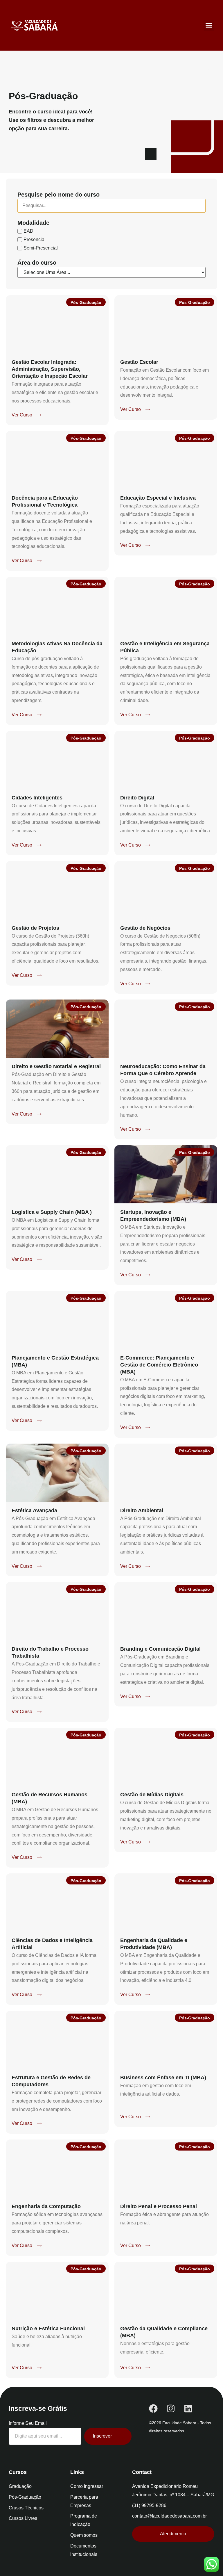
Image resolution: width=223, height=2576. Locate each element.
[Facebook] (153, 2408)
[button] (209, 25)
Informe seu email (28, 2423)
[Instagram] (171, 2408)
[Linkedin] (188, 2408)
